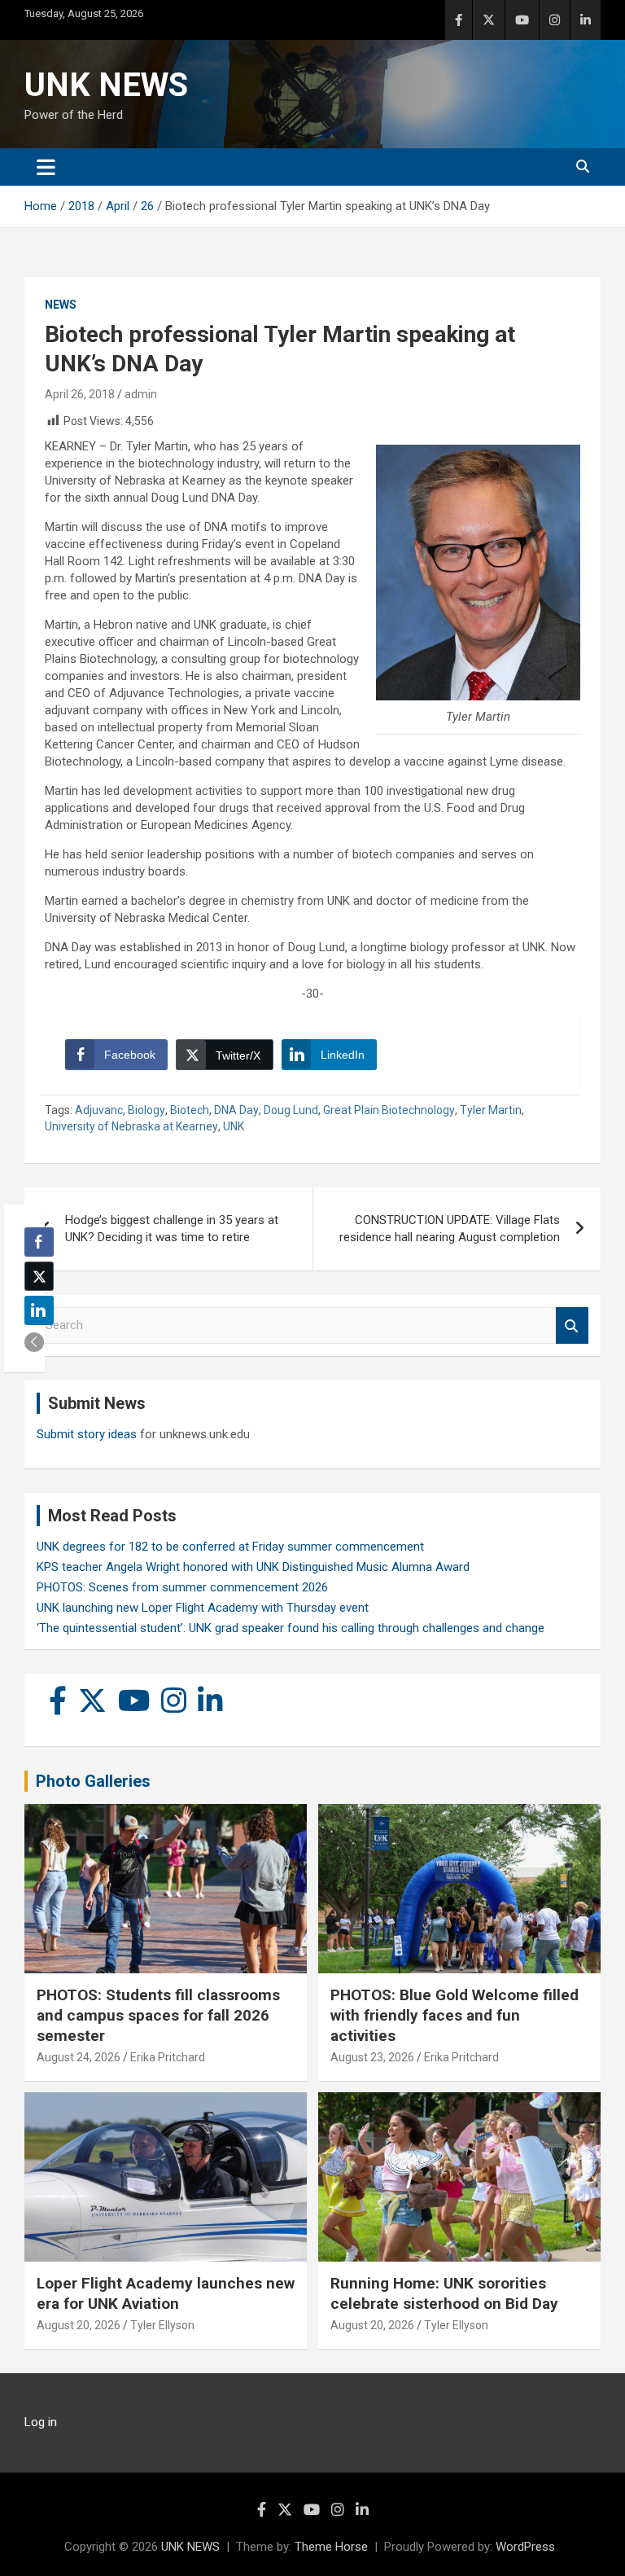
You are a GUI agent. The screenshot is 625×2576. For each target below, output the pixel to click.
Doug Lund (291, 1110)
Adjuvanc (99, 1110)
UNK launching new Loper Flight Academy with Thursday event (203, 1608)
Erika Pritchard (168, 2057)
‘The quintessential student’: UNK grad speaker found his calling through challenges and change (291, 1628)
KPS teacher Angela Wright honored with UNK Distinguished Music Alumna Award (253, 1567)
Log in (41, 2422)
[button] (34, 1342)
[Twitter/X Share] (39, 1276)
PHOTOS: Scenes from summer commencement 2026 (182, 1587)
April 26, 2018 (80, 394)
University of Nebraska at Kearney (131, 1126)
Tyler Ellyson (162, 2325)
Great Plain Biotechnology (389, 1110)
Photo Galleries (93, 1781)
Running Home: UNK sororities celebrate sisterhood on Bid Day (444, 2293)
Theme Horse (331, 2547)
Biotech (190, 1110)
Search (572, 1325)
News (61, 305)
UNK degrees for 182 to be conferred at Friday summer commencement (230, 1547)
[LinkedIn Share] (39, 1310)
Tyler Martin (491, 1110)
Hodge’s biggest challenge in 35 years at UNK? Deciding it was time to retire (172, 1229)
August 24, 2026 (79, 2057)
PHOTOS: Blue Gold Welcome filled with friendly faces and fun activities (455, 2015)
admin (141, 394)
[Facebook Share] (39, 1242)
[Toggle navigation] (46, 167)
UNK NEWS (106, 85)
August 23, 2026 (372, 2057)
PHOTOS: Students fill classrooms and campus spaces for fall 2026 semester (158, 2015)
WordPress (525, 2547)
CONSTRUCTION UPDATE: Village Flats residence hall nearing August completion (450, 1229)
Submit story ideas (87, 1434)
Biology (146, 1110)
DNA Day (236, 1110)
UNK (234, 1126)
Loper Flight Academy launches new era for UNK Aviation (166, 2293)
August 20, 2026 (79, 2325)
